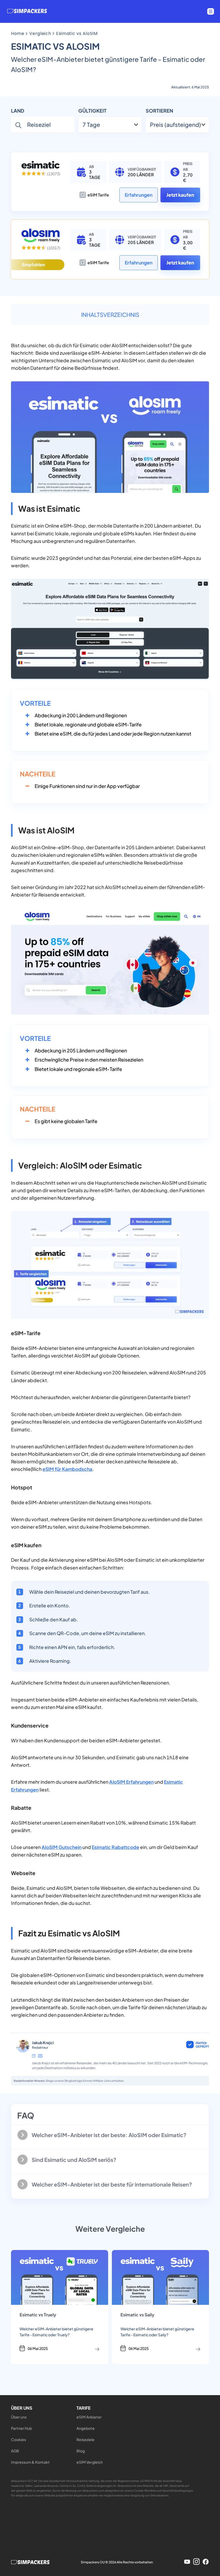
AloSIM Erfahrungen (131, 1782)
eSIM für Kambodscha (67, 1469)
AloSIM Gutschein (62, 1847)
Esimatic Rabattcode (115, 1847)
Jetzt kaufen (180, 195)
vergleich (40, 33)
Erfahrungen (139, 195)
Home (18, 33)
